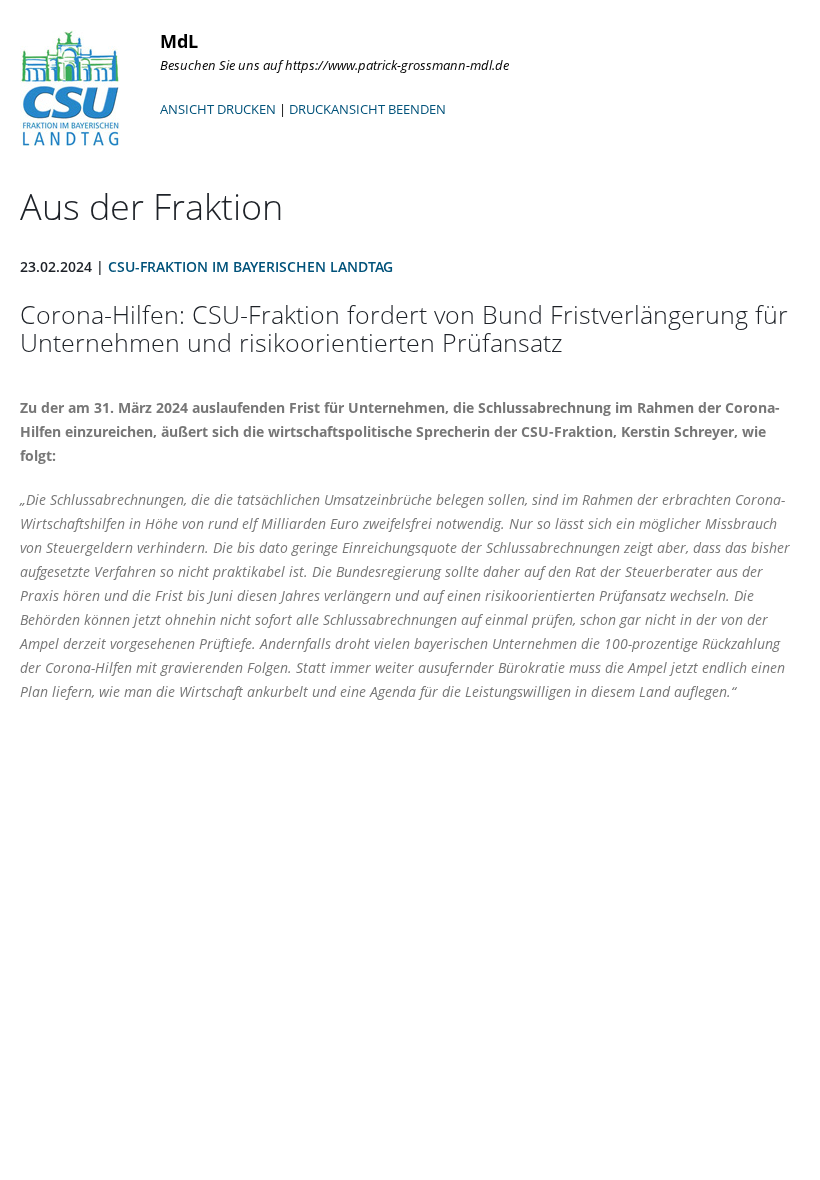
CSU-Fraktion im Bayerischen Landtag (250, 266)
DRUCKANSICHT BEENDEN (367, 109)
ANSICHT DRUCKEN (218, 109)
